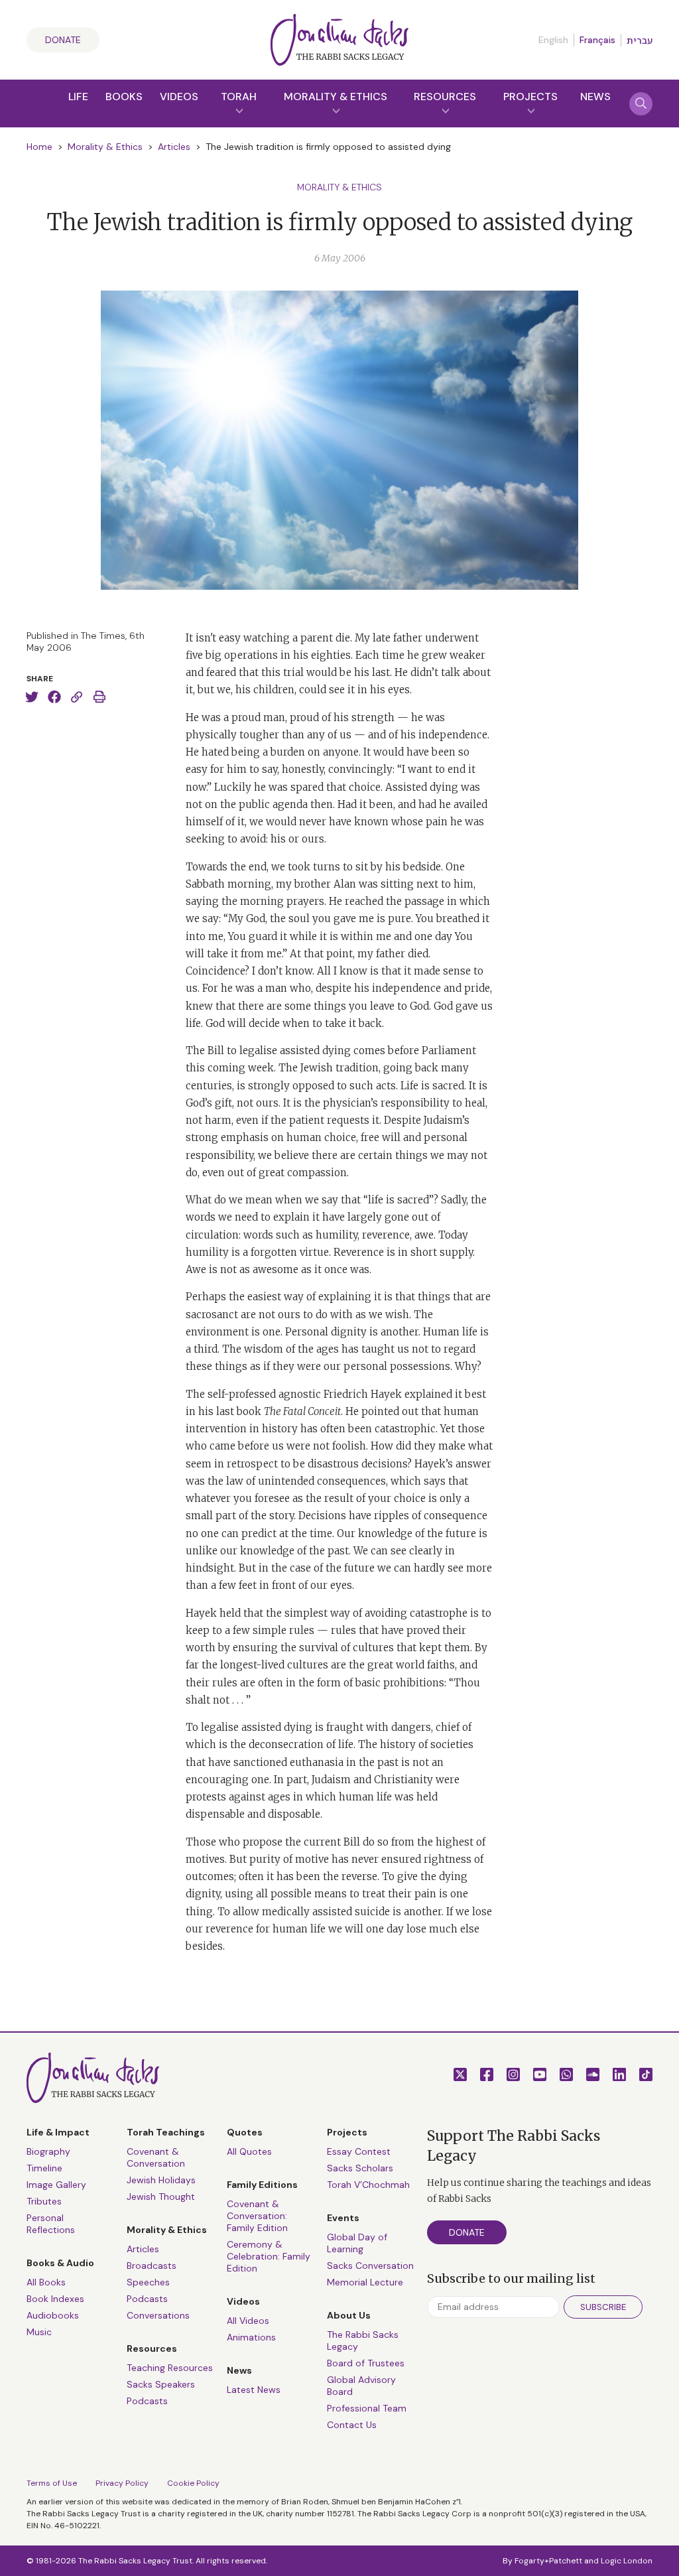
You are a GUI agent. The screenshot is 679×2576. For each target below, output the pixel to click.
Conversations (158, 2315)
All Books (46, 2282)
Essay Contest (359, 2151)
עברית (640, 40)
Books (124, 97)
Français (597, 40)
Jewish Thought (161, 2197)
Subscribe (603, 2307)
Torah (239, 97)
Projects (530, 97)
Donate (63, 40)
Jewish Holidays (161, 2180)
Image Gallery (56, 2185)
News (595, 97)
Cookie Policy (193, 2483)
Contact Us (352, 2425)
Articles (174, 147)
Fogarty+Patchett (548, 2561)
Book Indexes (55, 2299)
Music (39, 2332)
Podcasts (147, 2299)
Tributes (44, 2201)
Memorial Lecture (365, 2282)
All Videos (248, 2321)
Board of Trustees (366, 2363)
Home (39, 147)
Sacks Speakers (161, 2384)
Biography (48, 2151)
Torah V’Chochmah (368, 2185)
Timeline (44, 2168)
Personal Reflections (51, 2224)
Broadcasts (152, 2266)
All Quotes (249, 2151)
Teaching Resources (170, 2368)
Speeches (148, 2282)
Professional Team (367, 2408)
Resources (445, 97)
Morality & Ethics (336, 97)
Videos (179, 97)
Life (78, 97)
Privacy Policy (122, 2483)
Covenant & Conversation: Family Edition (257, 2216)
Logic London (627, 2561)
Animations (251, 2337)
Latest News (254, 2390)
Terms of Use (52, 2483)
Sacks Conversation (370, 2266)
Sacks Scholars (360, 2168)
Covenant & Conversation (156, 2157)
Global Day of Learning (357, 2243)
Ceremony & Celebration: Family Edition (269, 2256)
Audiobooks (53, 2315)
